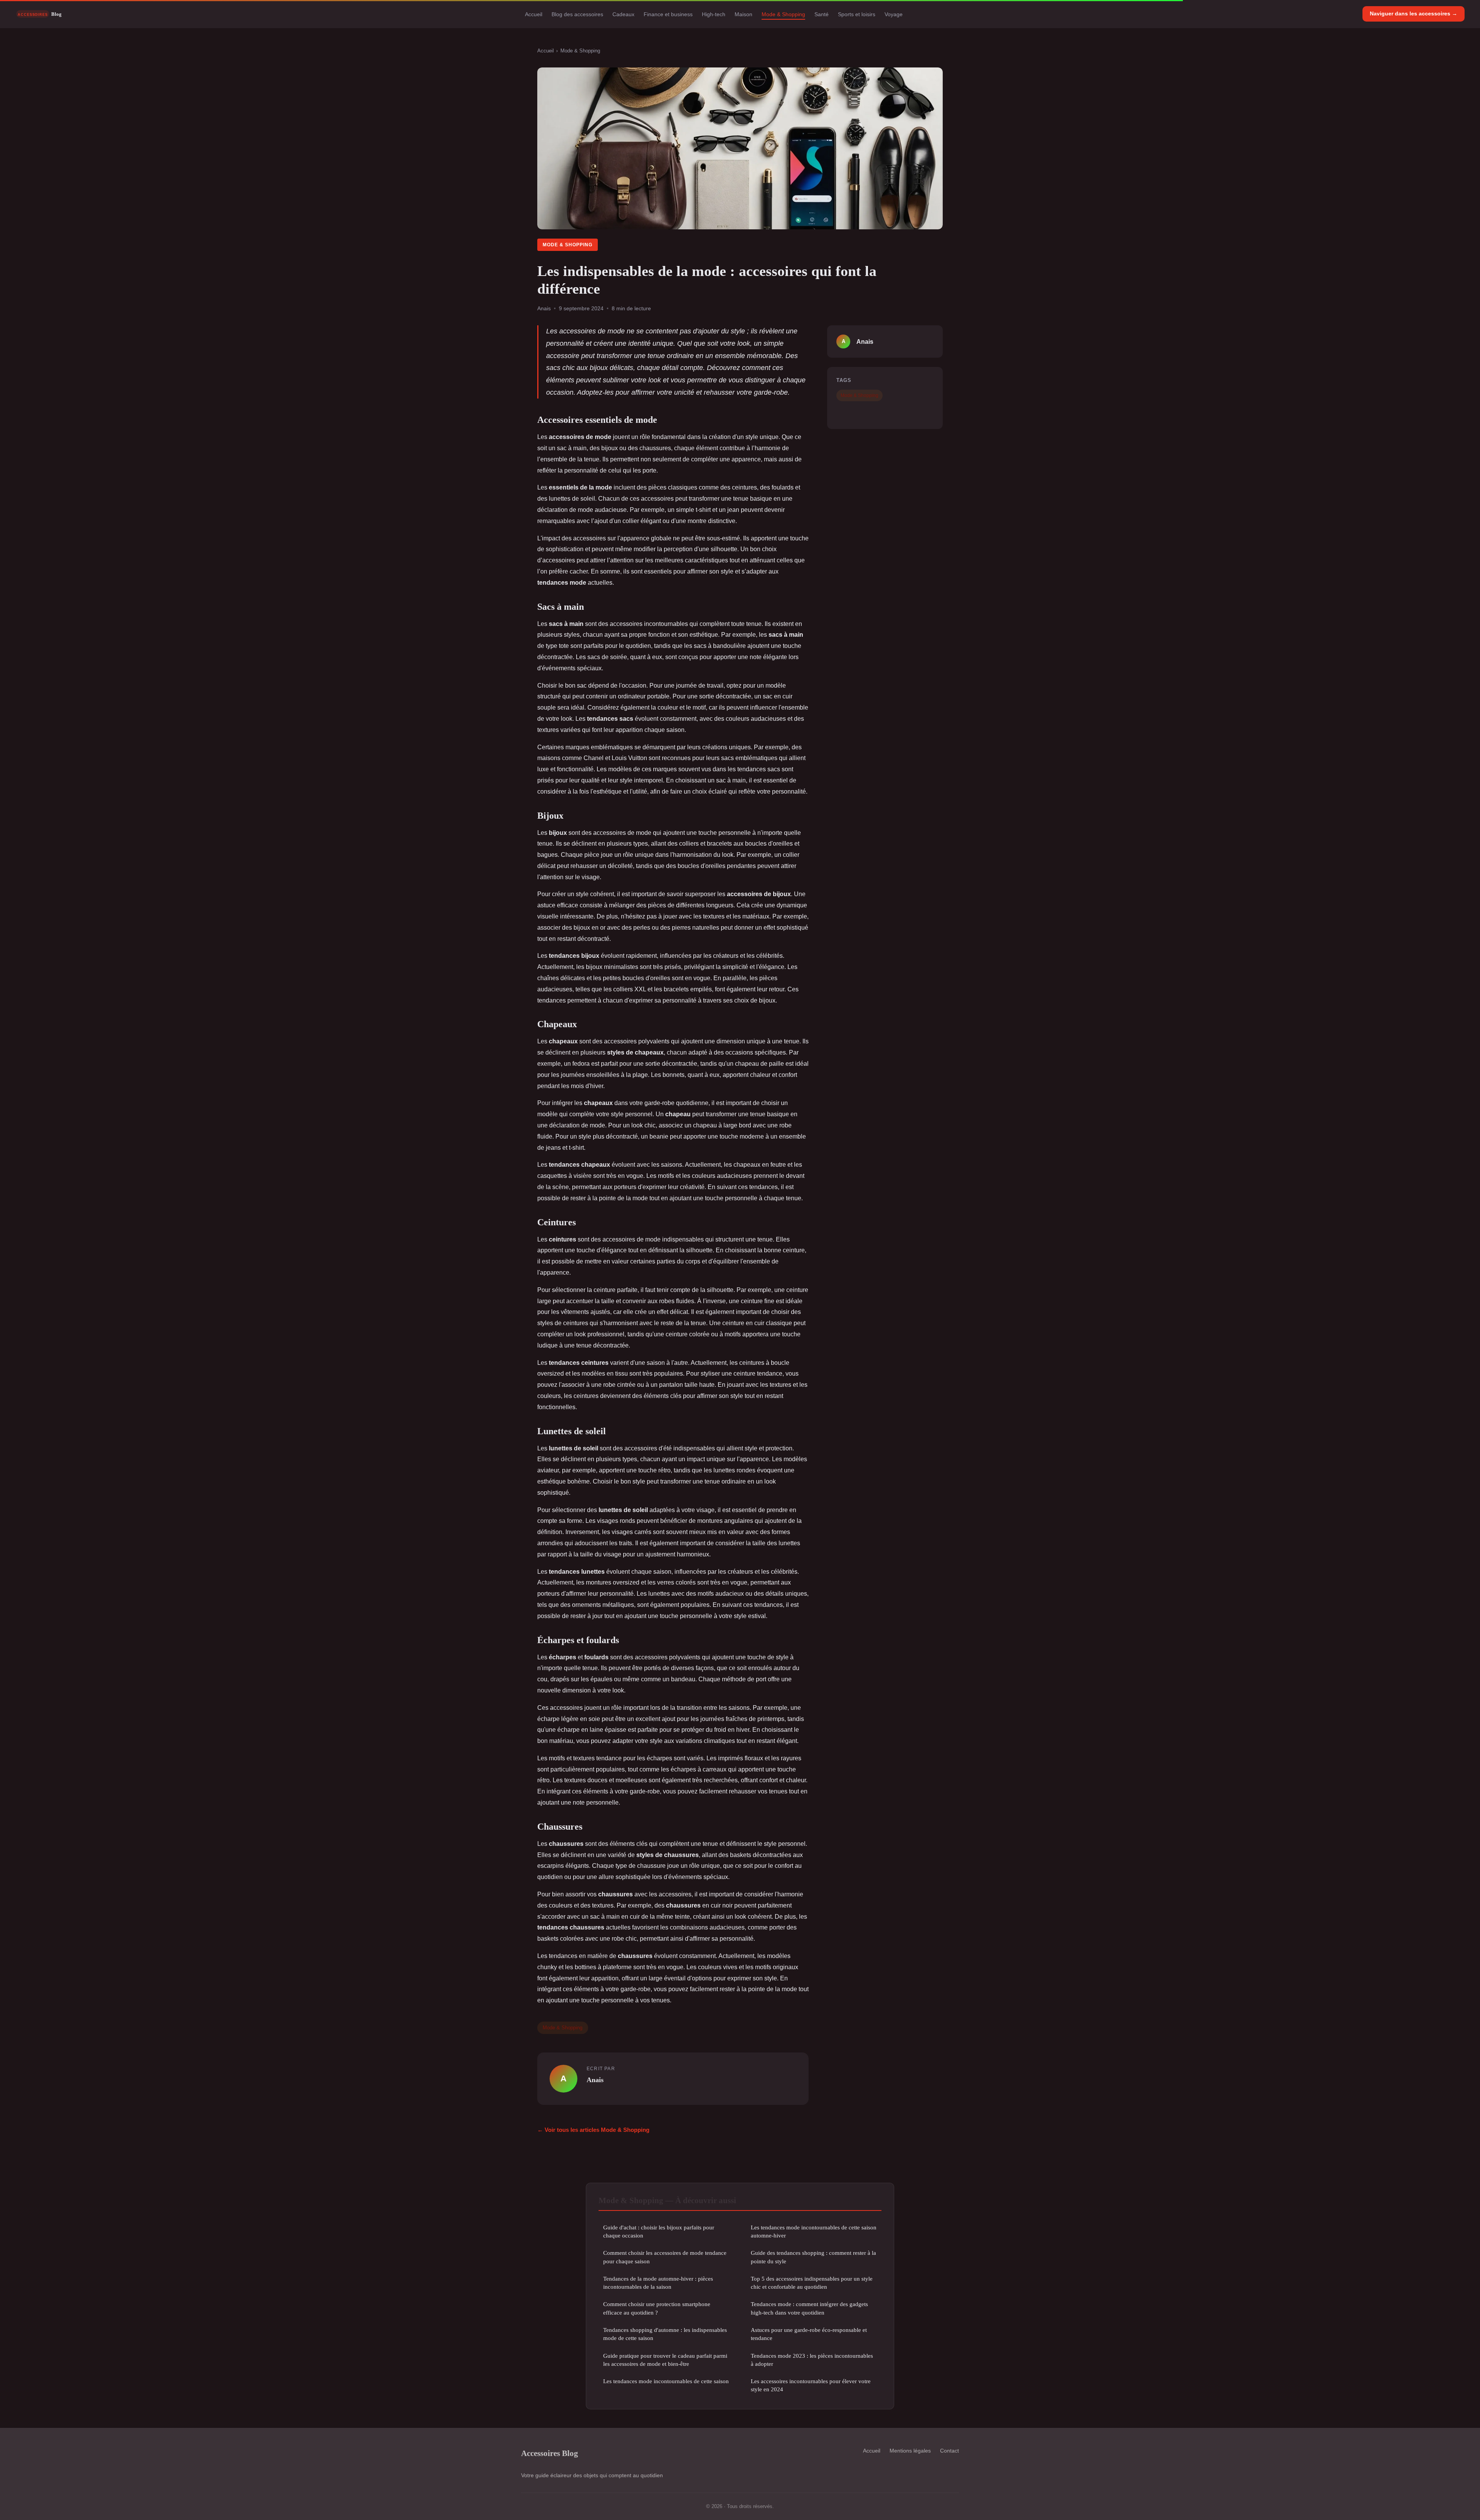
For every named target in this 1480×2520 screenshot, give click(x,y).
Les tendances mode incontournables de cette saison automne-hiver (814, 2231)
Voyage (894, 14)
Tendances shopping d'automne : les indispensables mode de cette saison (665, 2334)
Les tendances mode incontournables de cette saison (666, 2381)
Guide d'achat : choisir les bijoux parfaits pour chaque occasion (659, 2231)
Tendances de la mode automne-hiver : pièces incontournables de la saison (658, 2283)
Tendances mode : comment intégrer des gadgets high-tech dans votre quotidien (809, 2308)
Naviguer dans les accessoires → (1414, 13)
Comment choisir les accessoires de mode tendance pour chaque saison (665, 2257)
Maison (743, 14)
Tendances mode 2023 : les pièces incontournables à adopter (812, 2360)
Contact (949, 2451)
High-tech (714, 14)
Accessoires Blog (550, 2453)
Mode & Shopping (783, 14)
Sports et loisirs (857, 14)
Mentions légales (910, 2451)
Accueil (534, 14)
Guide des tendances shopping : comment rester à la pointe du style (813, 2257)
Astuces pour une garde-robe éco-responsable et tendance (809, 2334)
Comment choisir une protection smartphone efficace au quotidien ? (657, 2308)
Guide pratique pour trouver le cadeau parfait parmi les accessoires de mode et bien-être (665, 2360)
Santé (822, 14)
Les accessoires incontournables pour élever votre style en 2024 (811, 2385)
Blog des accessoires (577, 14)
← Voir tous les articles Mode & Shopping (593, 2130)
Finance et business (668, 14)
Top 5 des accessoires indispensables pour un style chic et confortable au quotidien (812, 2283)
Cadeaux (623, 14)
